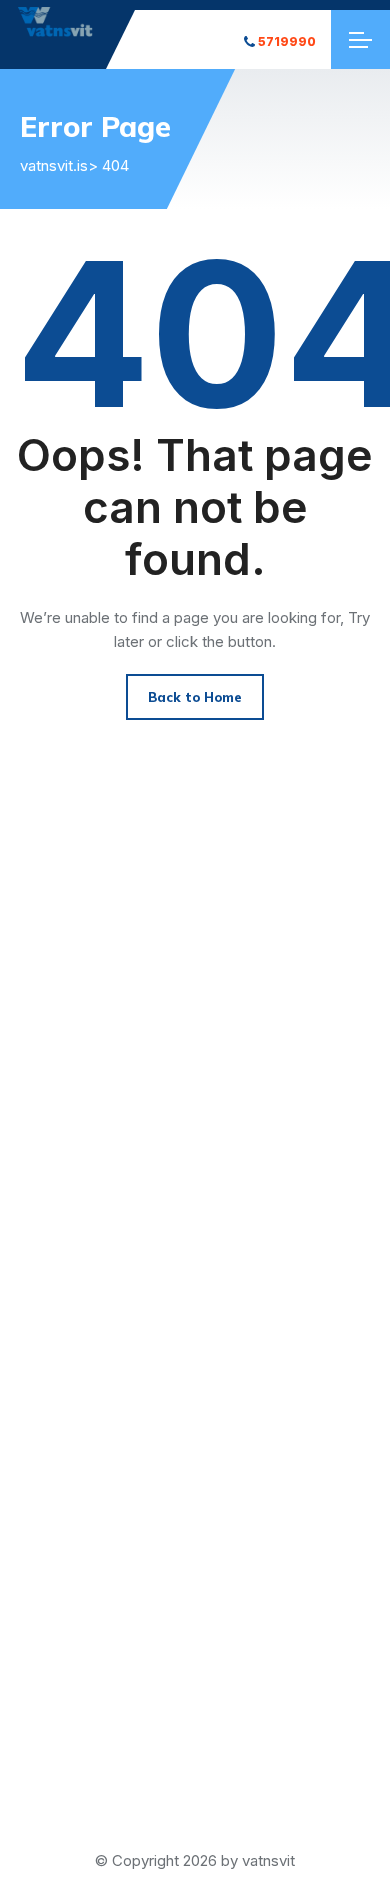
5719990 (287, 41)
